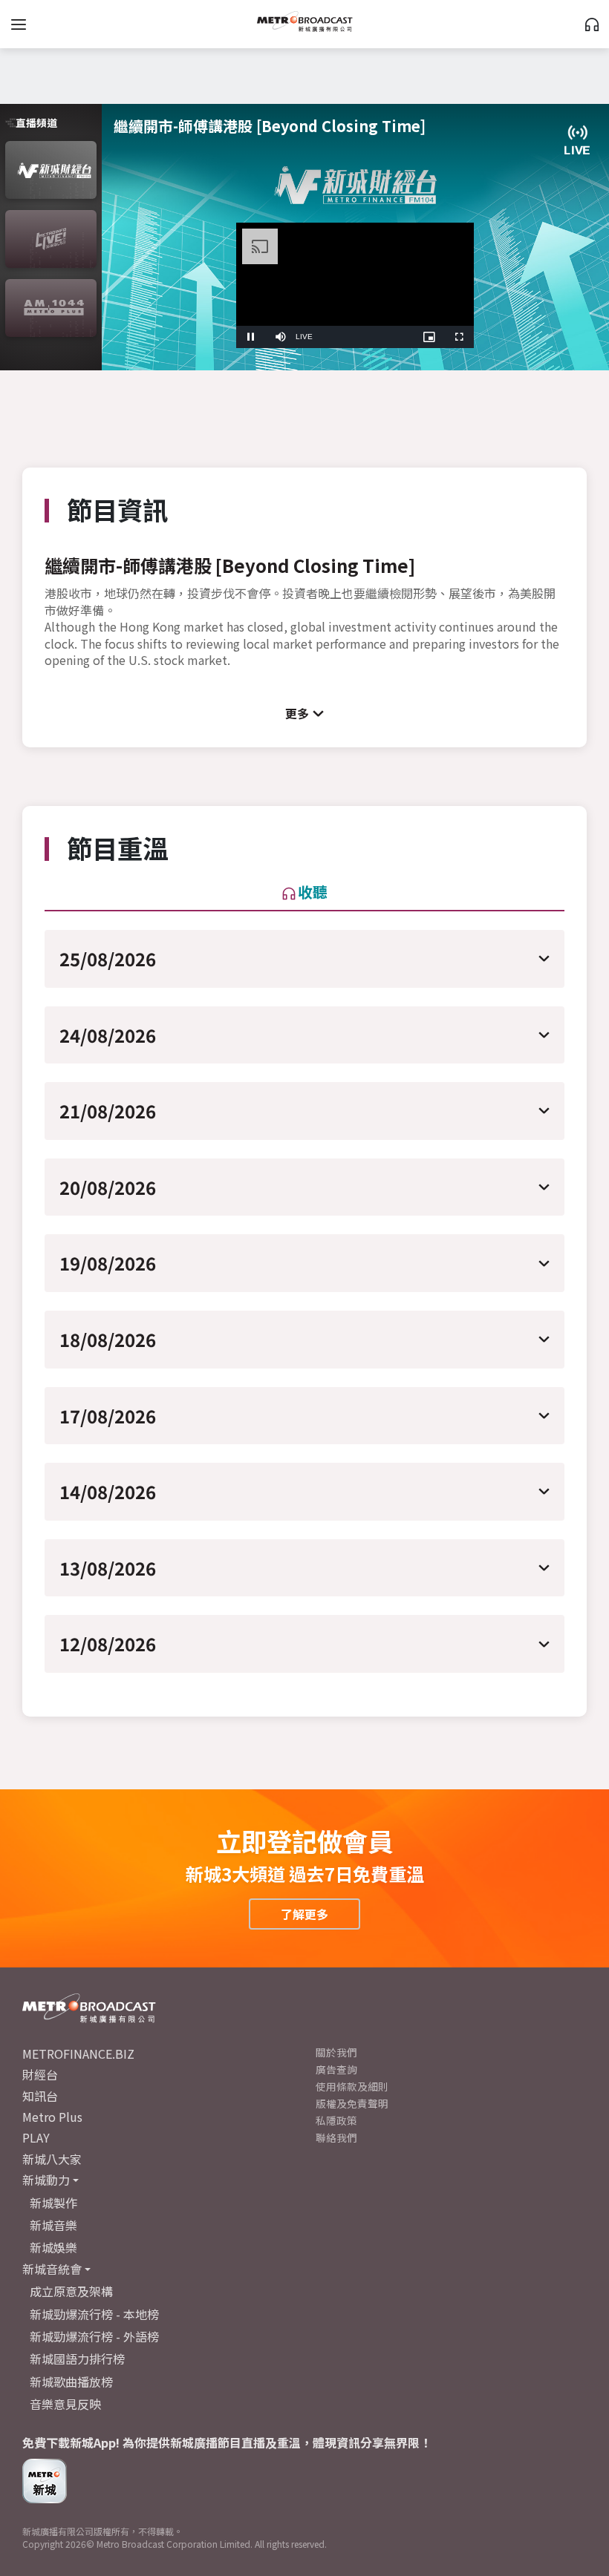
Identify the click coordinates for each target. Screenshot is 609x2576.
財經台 (40, 2074)
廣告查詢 (336, 2069)
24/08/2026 (108, 1035)
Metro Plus (52, 2117)
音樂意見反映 (65, 2404)
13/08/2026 (108, 1568)
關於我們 (336, 2052)
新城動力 (46, 2180)
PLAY (36, 2137)
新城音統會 (52, 2269)
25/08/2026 (108, 958)
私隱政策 (336, 2120)
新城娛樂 (53, 2247)
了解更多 (304, 1914)
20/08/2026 (108, 1187)
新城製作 (53, 2203)
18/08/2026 (108, 1339)
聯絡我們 (336, 2137)
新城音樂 (53, 2225)
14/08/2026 (108, 1491)
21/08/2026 (108, 1111)
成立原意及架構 (71, 2291)
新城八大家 (52, 2159)
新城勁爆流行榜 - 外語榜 (94, 2336)
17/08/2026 (108, 1416)
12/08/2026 (108, 1643)
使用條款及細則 (352, 2086)
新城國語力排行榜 (77, 2359)
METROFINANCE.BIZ (78, 2054)
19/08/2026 (108, 1263)
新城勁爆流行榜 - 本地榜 (94, 2314)
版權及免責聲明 (352, 2103)
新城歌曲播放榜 (71, 2382)
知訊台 (40, 2096)
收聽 (313, 892)
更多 (297, 713)
